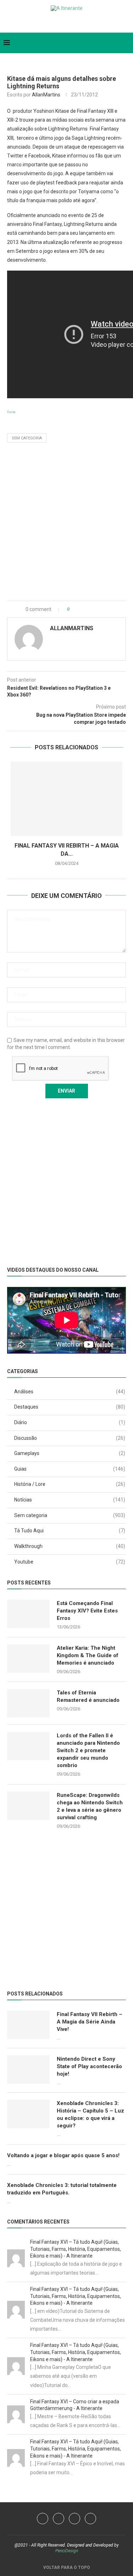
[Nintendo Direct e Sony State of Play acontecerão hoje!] (28, 2070)
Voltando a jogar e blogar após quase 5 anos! (63, 2155)
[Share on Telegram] (104, 609)
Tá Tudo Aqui (70, 1531)
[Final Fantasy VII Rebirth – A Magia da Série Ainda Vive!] (66, 799)
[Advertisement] (66, 524)
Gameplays (70, 1453)
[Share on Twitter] (89, 609)
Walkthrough (70, 1546)
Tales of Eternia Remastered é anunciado (88, 1696)
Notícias (70, 1500)
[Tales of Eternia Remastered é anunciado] (28, 1703)
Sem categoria (27, 438)
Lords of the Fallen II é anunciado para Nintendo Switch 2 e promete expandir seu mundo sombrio (88, 1750)
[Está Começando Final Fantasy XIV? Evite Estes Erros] (28, 1614)
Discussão (70, 1438)
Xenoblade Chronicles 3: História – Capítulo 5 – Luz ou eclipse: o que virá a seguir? (90, 2114)
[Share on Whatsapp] (97, 609)
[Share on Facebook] (82, 609)
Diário (70, 1422)
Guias (70, 1469)
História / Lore (70, 1484)
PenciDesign (67, 2551)
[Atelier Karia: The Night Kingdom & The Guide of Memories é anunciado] (28, 1659)
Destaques (70, 1407)
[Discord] (84, 23)
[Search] (126, 43)
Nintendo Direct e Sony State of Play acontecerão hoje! (89, 2066)
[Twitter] (49, 23)
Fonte (11, 412)
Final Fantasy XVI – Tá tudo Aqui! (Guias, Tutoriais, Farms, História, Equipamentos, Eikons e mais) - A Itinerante (76, 2249)
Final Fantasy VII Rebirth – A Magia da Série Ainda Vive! (90, 2022)
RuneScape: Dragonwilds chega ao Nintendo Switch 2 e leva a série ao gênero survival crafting (90, 1806)
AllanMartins (46, 95)
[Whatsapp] (72, 23)
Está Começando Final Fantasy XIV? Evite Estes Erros (87, 1611)
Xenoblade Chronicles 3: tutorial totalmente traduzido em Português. (62, 2189)
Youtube (70, 1562)
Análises (70, 1392)
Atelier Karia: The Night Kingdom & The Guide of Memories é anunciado (88, 1655)
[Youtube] (61, 23)
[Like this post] (73, 609)
